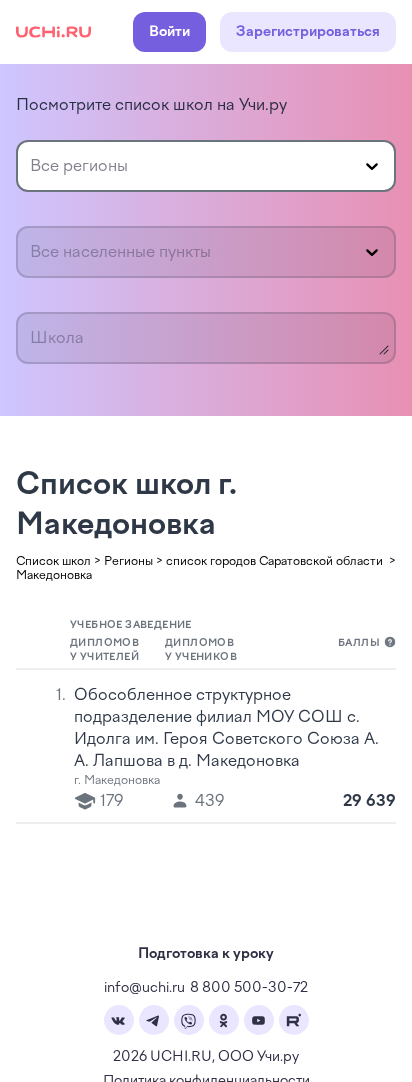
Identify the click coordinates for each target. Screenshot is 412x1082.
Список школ (53, 561)
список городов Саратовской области (276, 561)
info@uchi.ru (144, 987)
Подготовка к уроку (206, 953)
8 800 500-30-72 (249, 987)
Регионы (128, 561)
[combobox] (32, 166)
